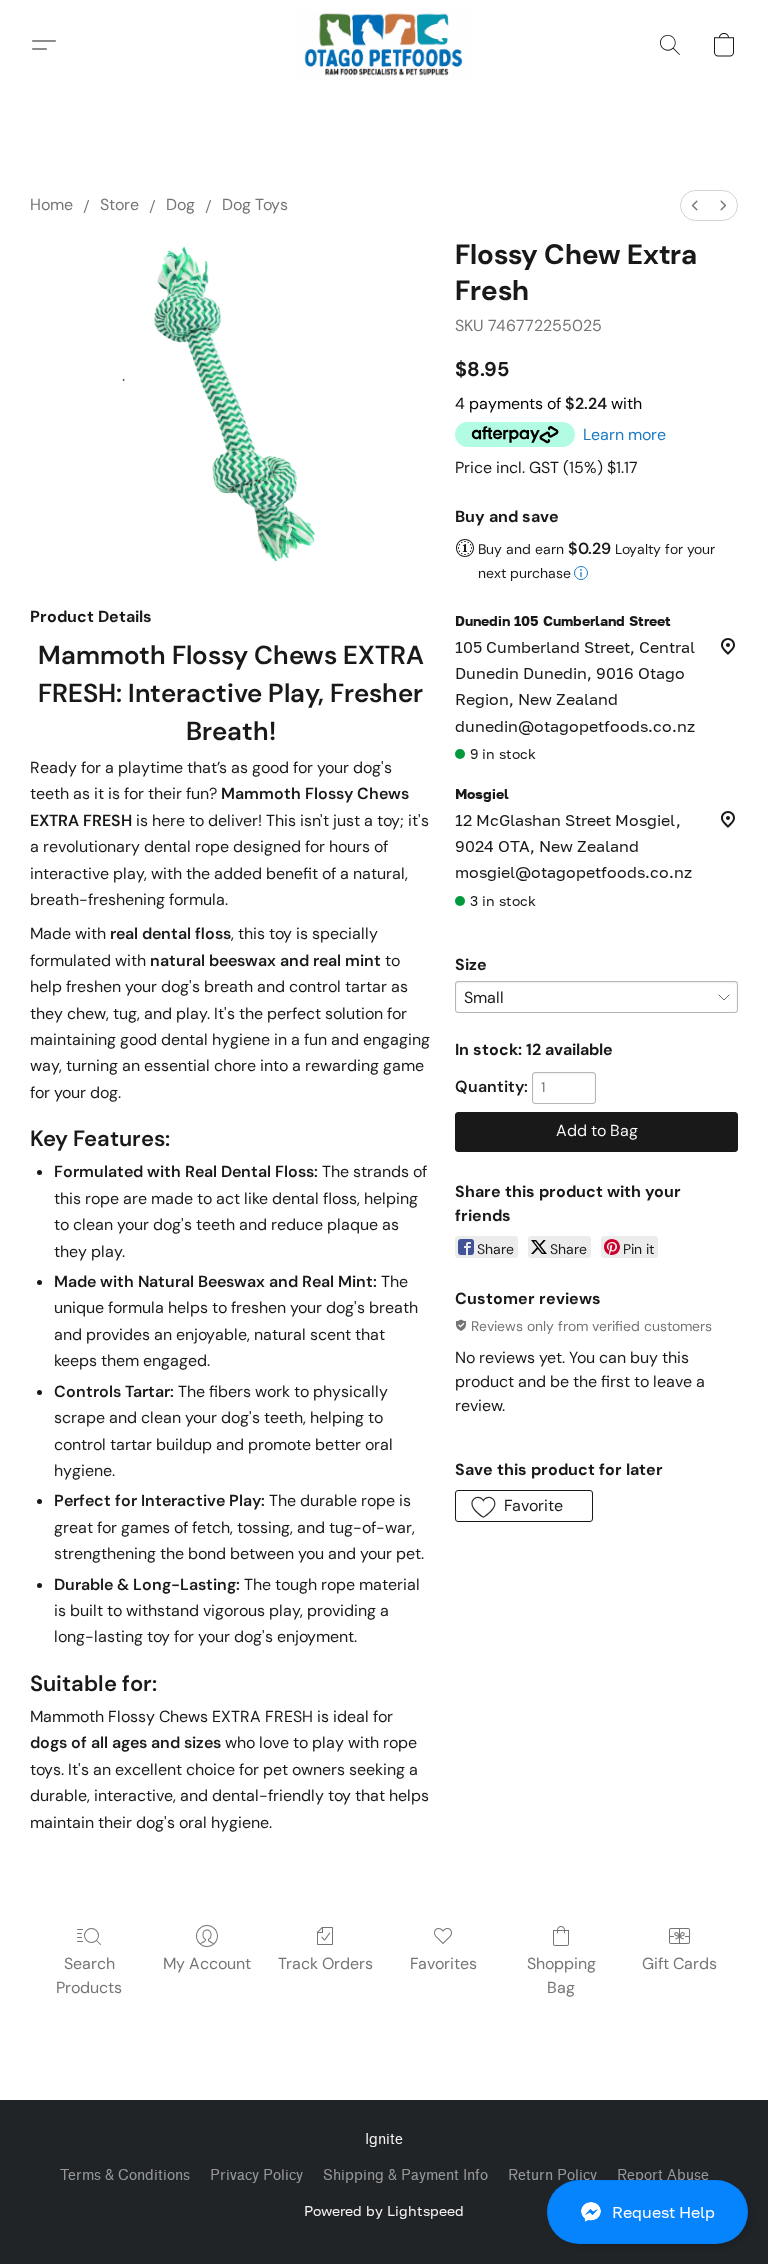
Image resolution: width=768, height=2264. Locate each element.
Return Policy (552, 2175)
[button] (647, 2212)
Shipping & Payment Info (405, 2175)
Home (51, 204)
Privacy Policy (256, 2175)
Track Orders (325, 1963)
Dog (180, 204)
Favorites (443, 1963)
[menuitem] (695, 205)
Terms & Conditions (125, 2175)
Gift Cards (679, 1963)
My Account (207, 1963)
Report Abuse (663, 2175)
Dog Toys (255, 204)
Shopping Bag (561, 1975)
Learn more (624, 434)
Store (119, 204)
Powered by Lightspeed (384, 2210)
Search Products (89, 1975)
